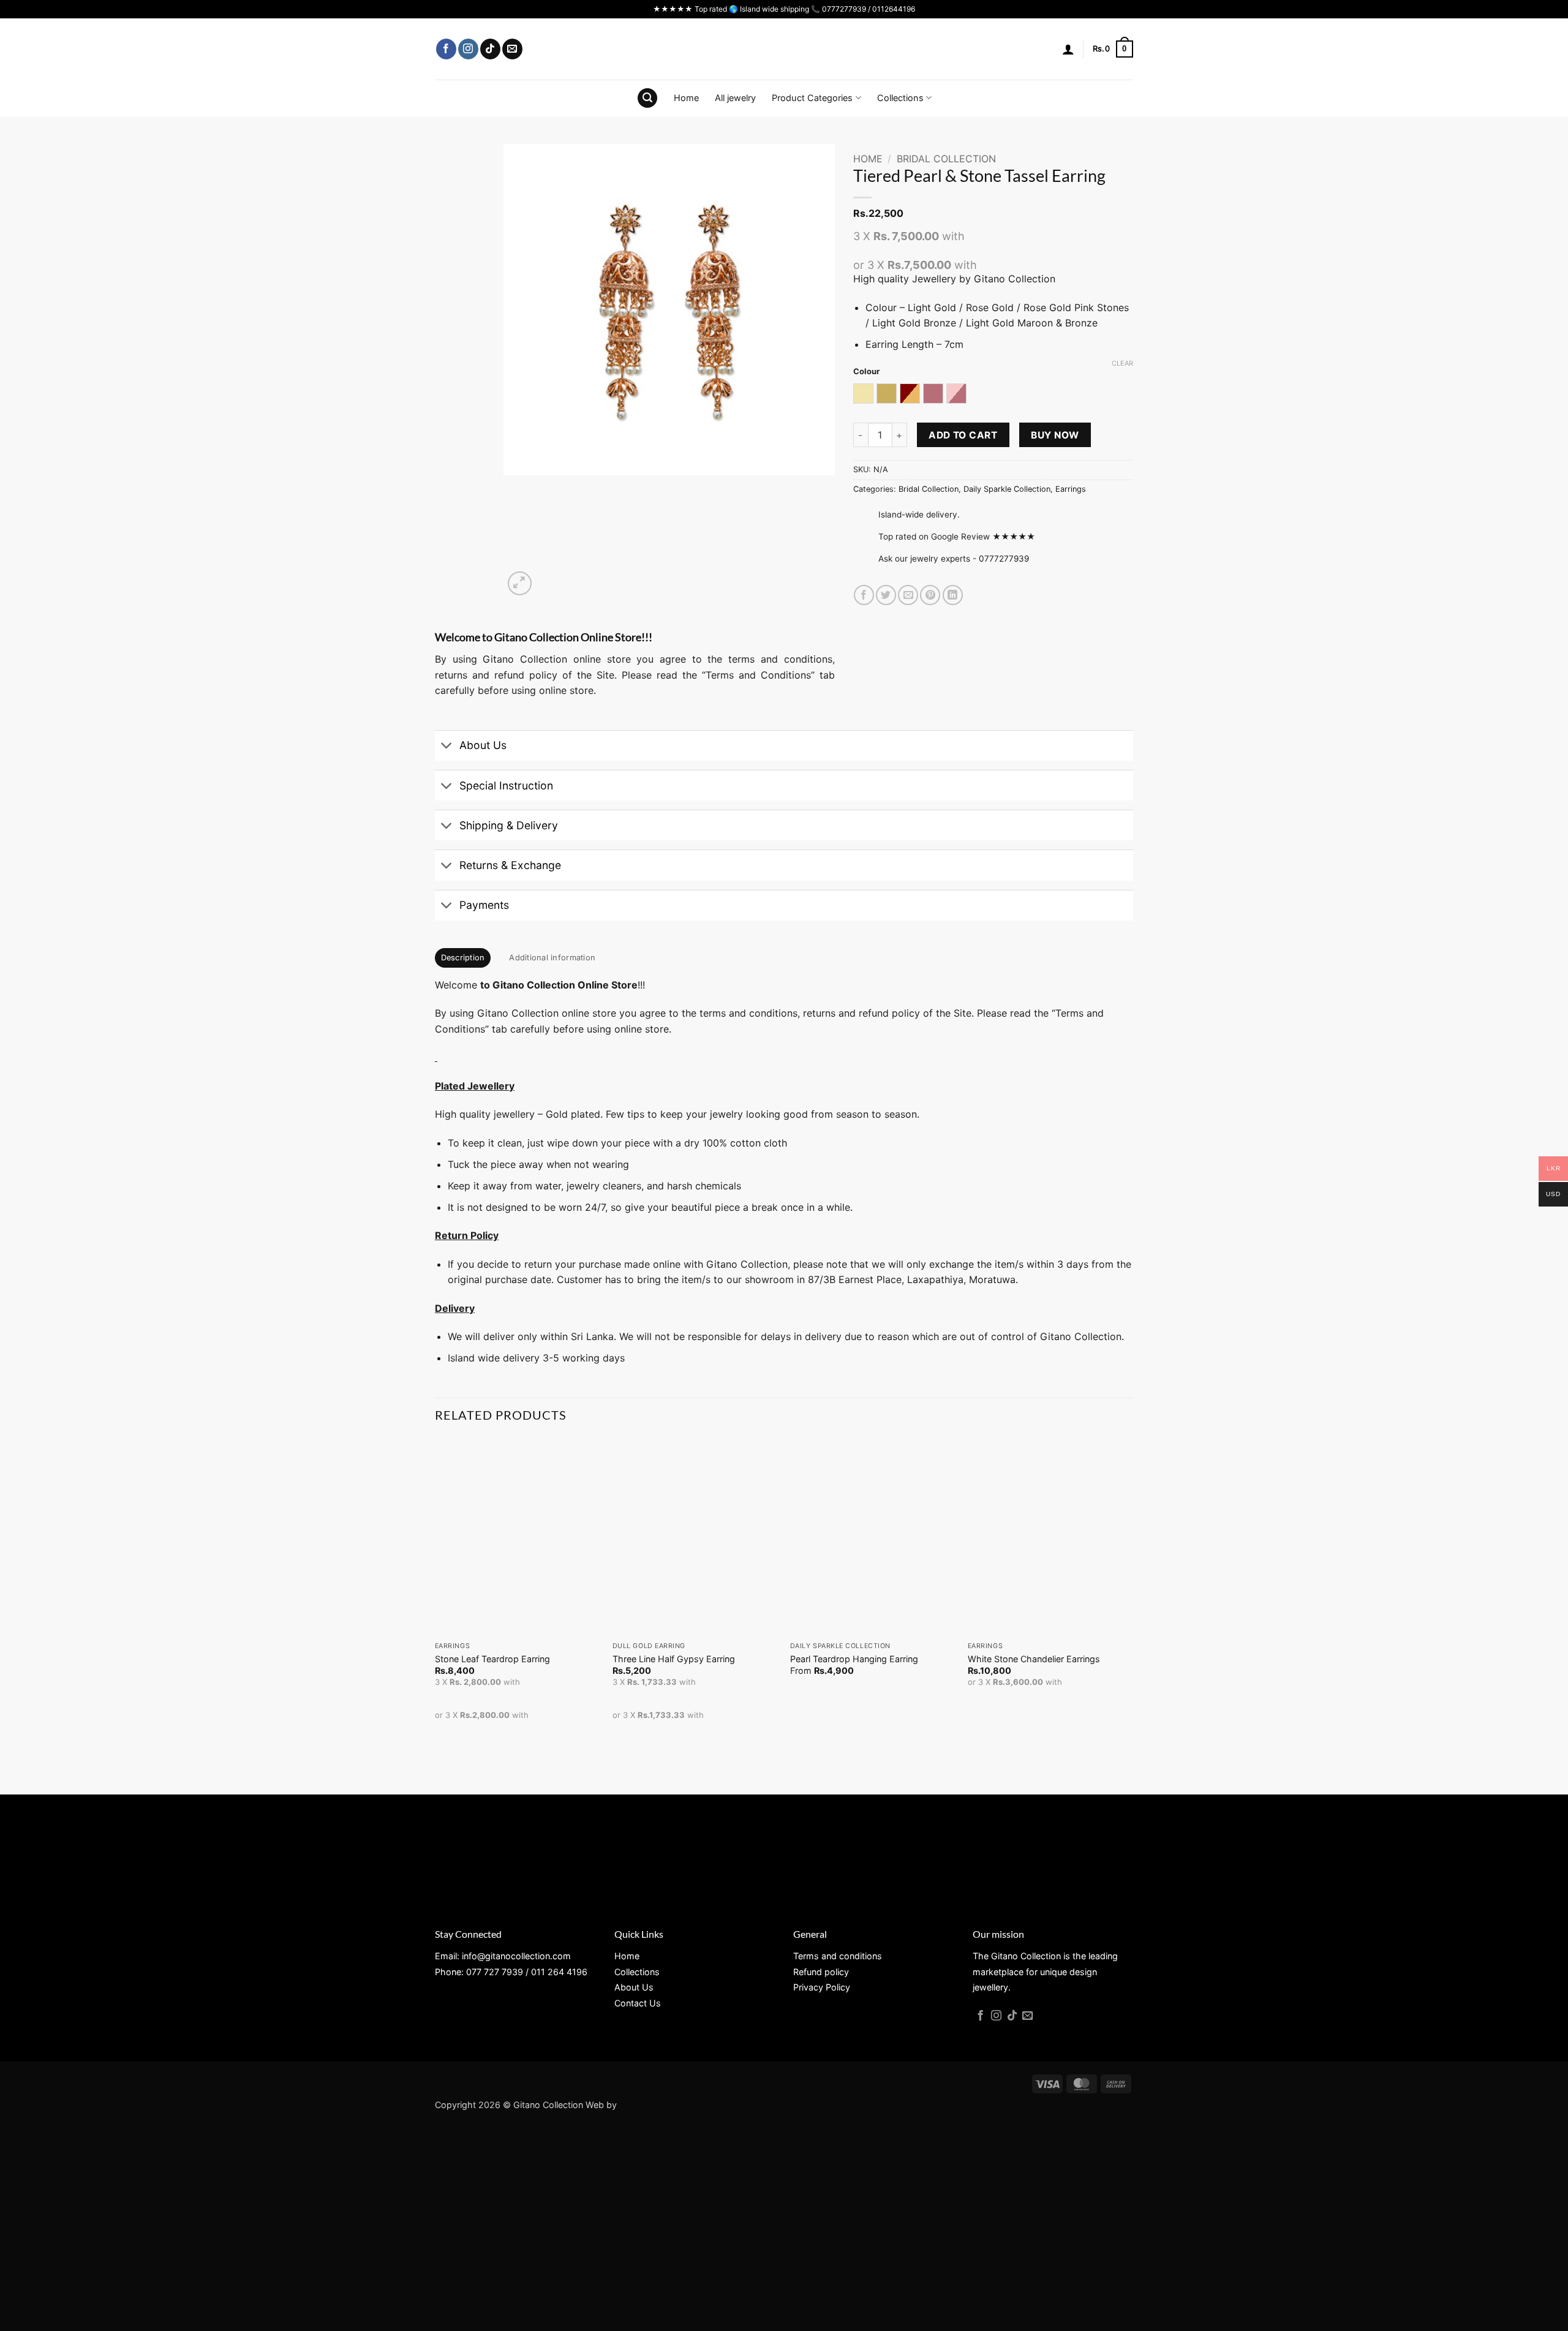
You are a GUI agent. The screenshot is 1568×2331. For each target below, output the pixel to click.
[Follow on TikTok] (490, 49)
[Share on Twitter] (886, 595)
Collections (900, 98)
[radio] (863, 394)
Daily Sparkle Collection (1007, 489)
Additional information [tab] (552, 958)
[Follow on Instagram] (468, 49)
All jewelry (735, 98)
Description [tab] (463, 958)
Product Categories (812, 98)
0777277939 (1004, 559)
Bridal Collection (946, 159)
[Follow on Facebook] (446, 49)
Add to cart (963, 435)
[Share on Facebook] (864, 595)
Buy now (1055, 435)
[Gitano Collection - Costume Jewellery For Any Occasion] (784, 49)
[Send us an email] (512, 49)
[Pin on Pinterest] (930, 595)
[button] (1068, 49)
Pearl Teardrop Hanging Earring (854, 1659)
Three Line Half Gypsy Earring (674, 1659)
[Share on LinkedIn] (953, 595)
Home (686, 98)
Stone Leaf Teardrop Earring (492, 1659)
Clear (1122, 363)
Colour (866, 372)
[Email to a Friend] (908, 595)
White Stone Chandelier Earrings (1034, 1659)
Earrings (1071, 489)
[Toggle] (447, 747)
